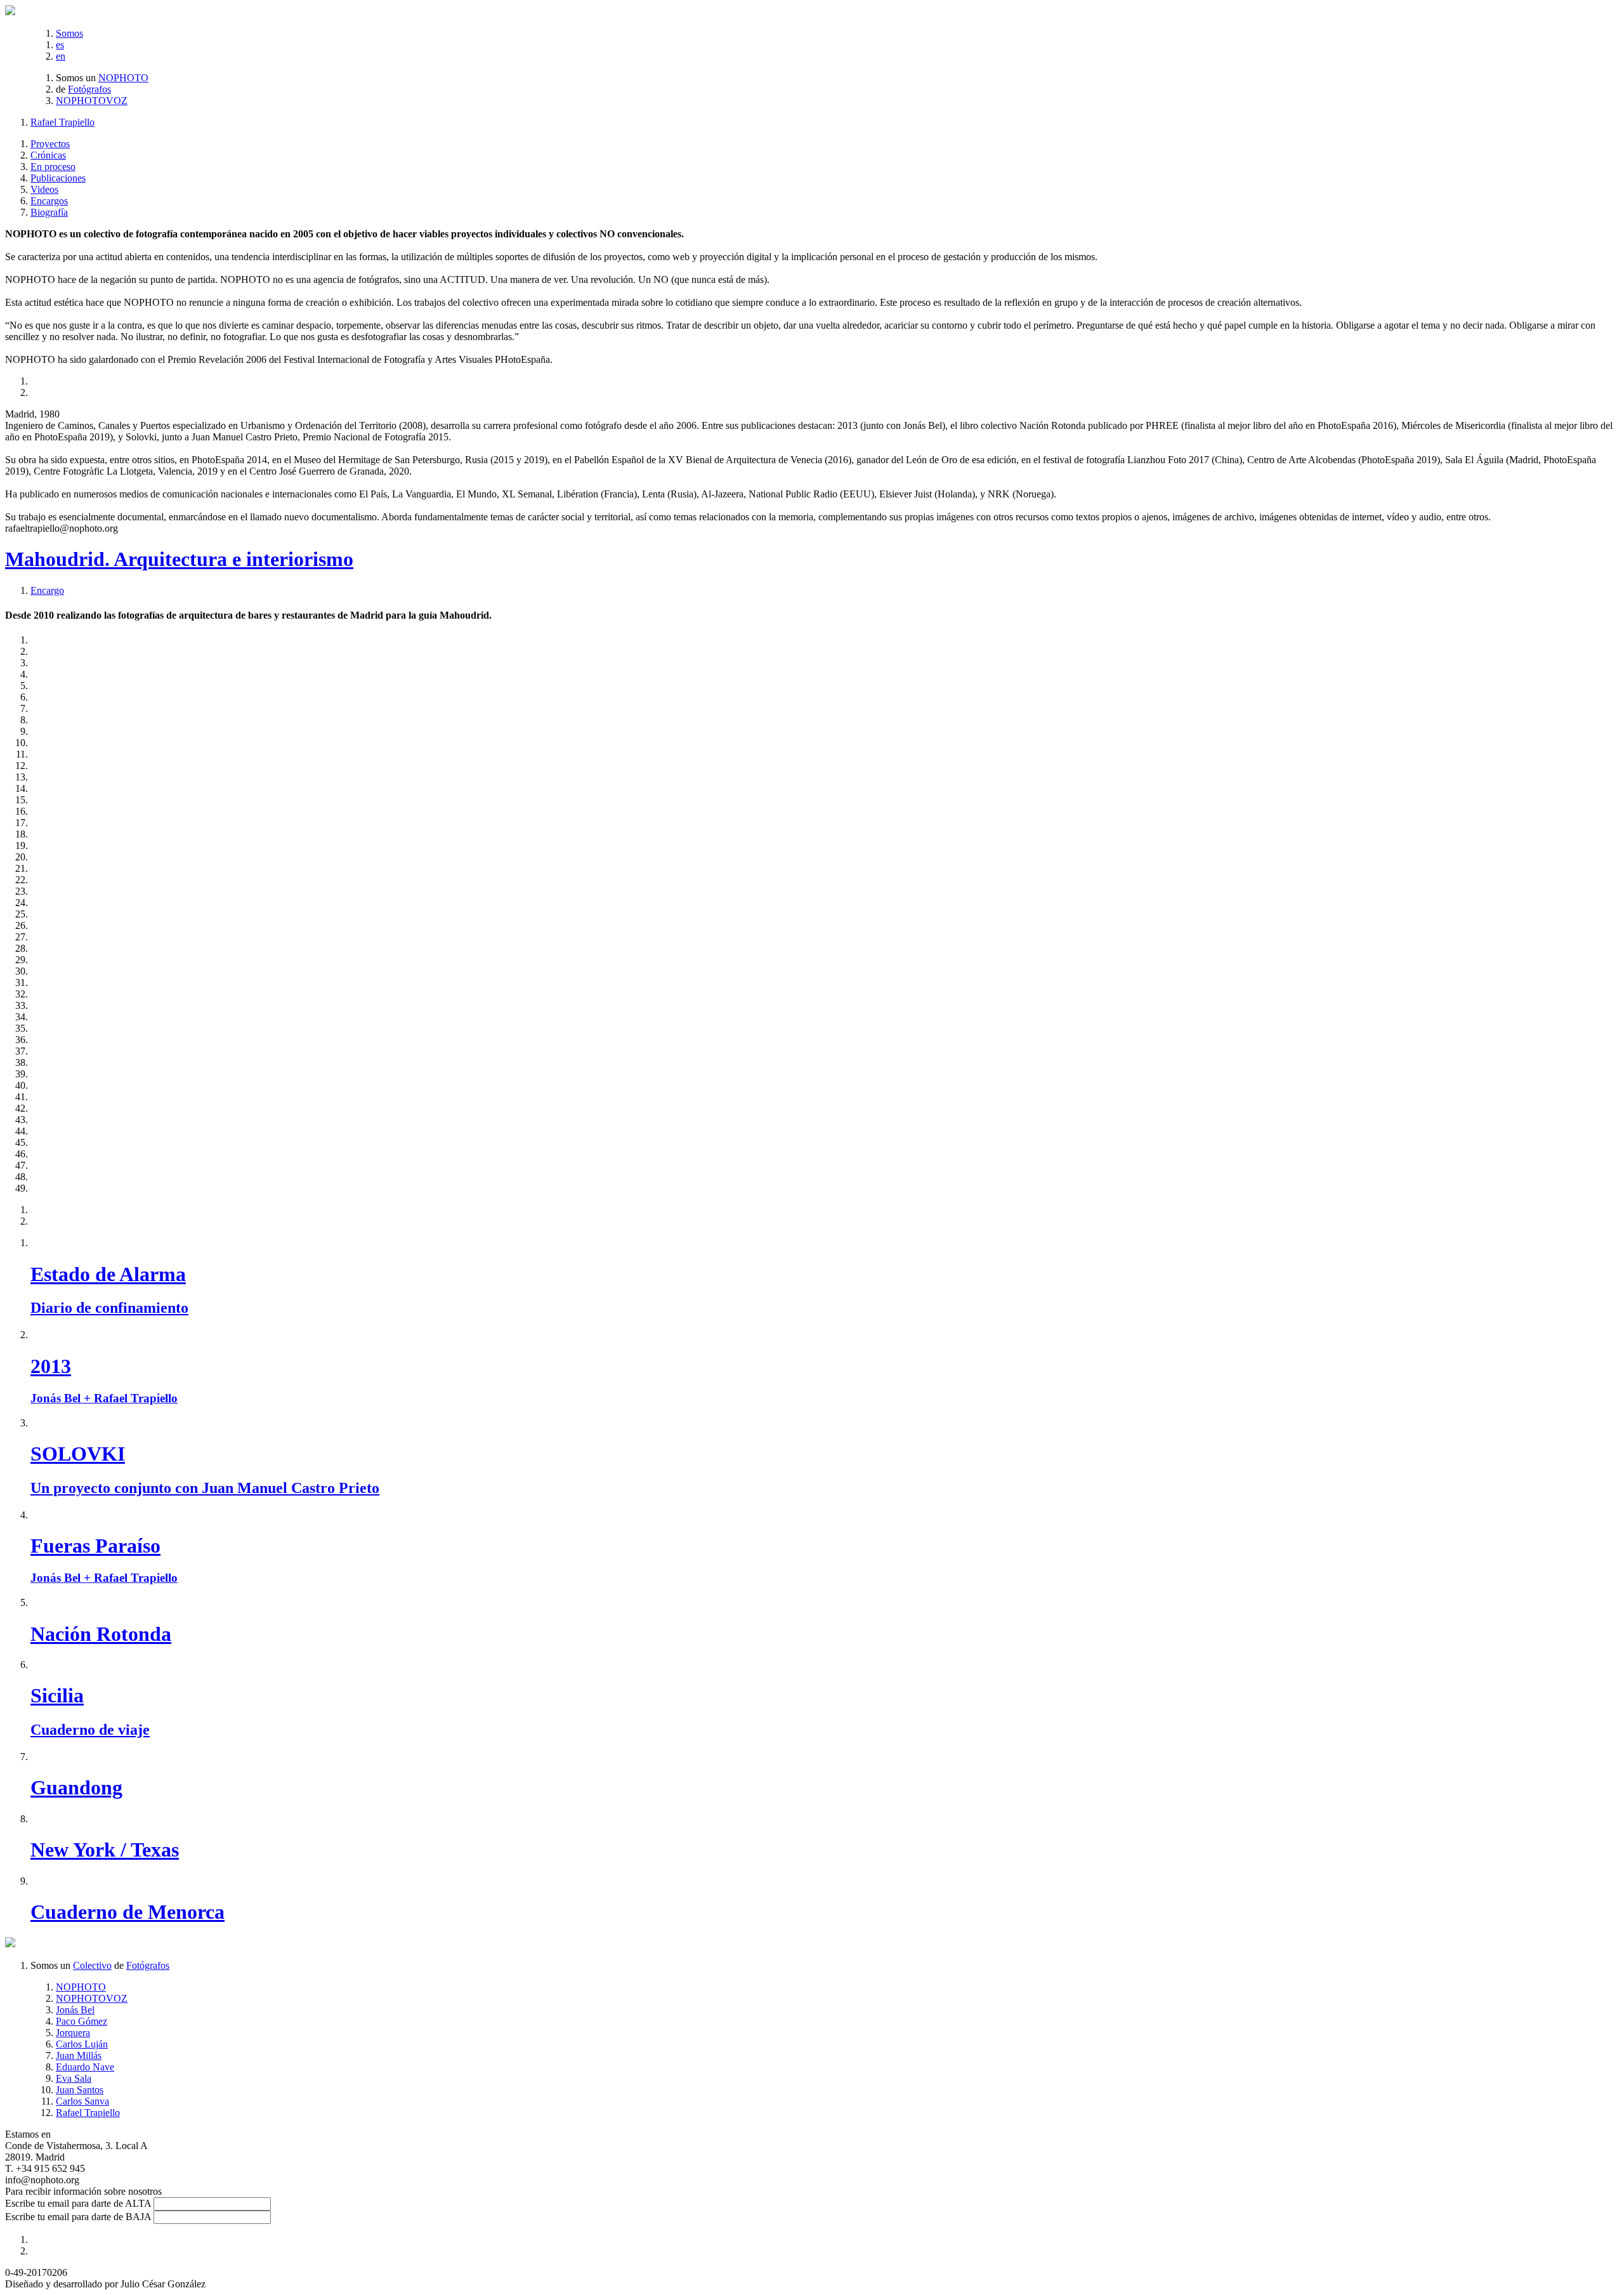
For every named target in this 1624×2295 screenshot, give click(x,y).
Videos (44, 189)
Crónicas (48, 155)
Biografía (49, 212)
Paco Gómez (82, 2021)
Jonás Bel (75, 2010)
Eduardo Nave (85, 2067)
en (61, 56)
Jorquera (73, 2033)
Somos (69, 33)
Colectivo (92, 1965)
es (60, 45)
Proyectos (50, 144)
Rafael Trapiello (62, 122)
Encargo (47, 590)
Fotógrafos (89, 89)
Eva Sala (74, 2078)
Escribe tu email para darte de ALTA (78, 2203)
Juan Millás (79, 2055)
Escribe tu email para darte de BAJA (78, 2217)
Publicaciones (58, 178)
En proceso (53, 167)
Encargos (49, 201)
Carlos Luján (82, 2044)
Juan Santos (80, 2090)
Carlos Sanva (82, 2101)
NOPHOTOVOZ (92, 101)
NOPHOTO (123, 78)
